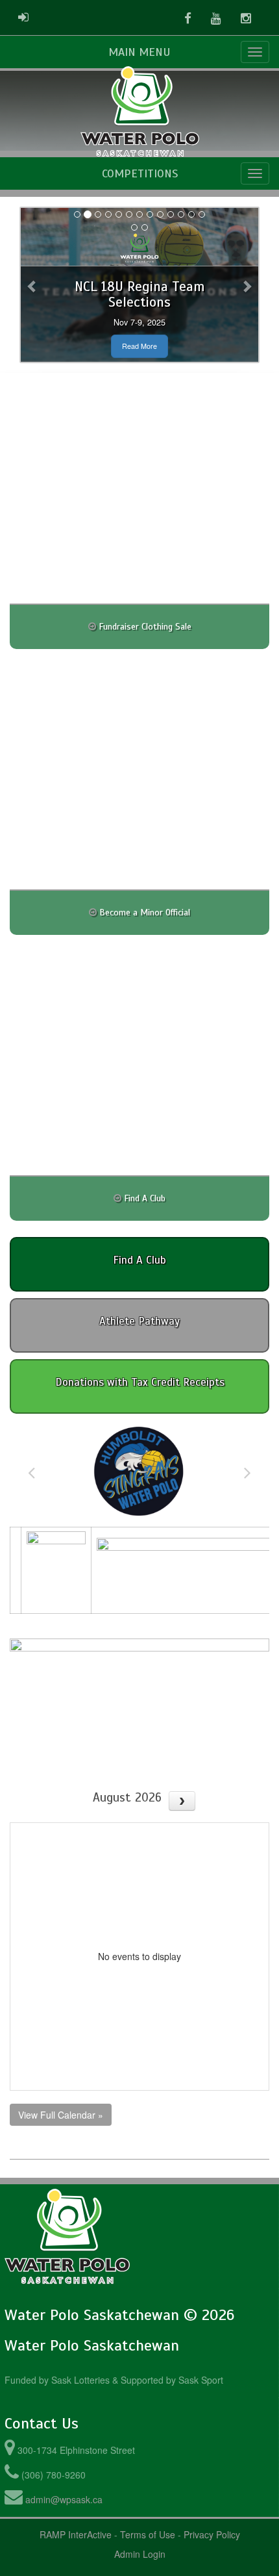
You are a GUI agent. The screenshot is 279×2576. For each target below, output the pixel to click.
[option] (139, 1472)
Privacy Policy (212, 2534)
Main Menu (139, 52)
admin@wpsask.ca (64, 2499)
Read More (139, 346)
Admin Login (140, 2554)
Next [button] (248, 1472)
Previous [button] (31, 1472)
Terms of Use (148, 2534)
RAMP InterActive (76, 2534)
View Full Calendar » (61, 2115)
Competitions (140, 173)
